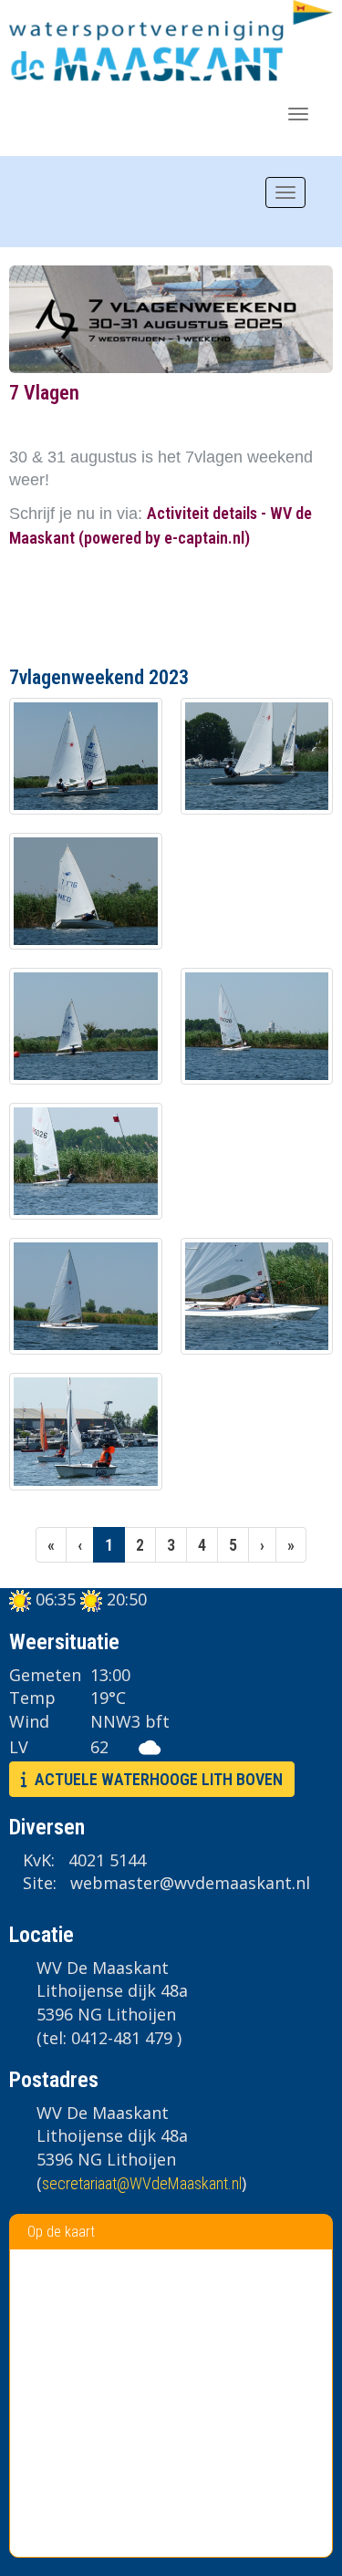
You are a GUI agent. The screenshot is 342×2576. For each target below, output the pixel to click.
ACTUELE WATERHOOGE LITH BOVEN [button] (155, 1779)
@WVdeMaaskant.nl (142, 2183)
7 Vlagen (44, 393)
